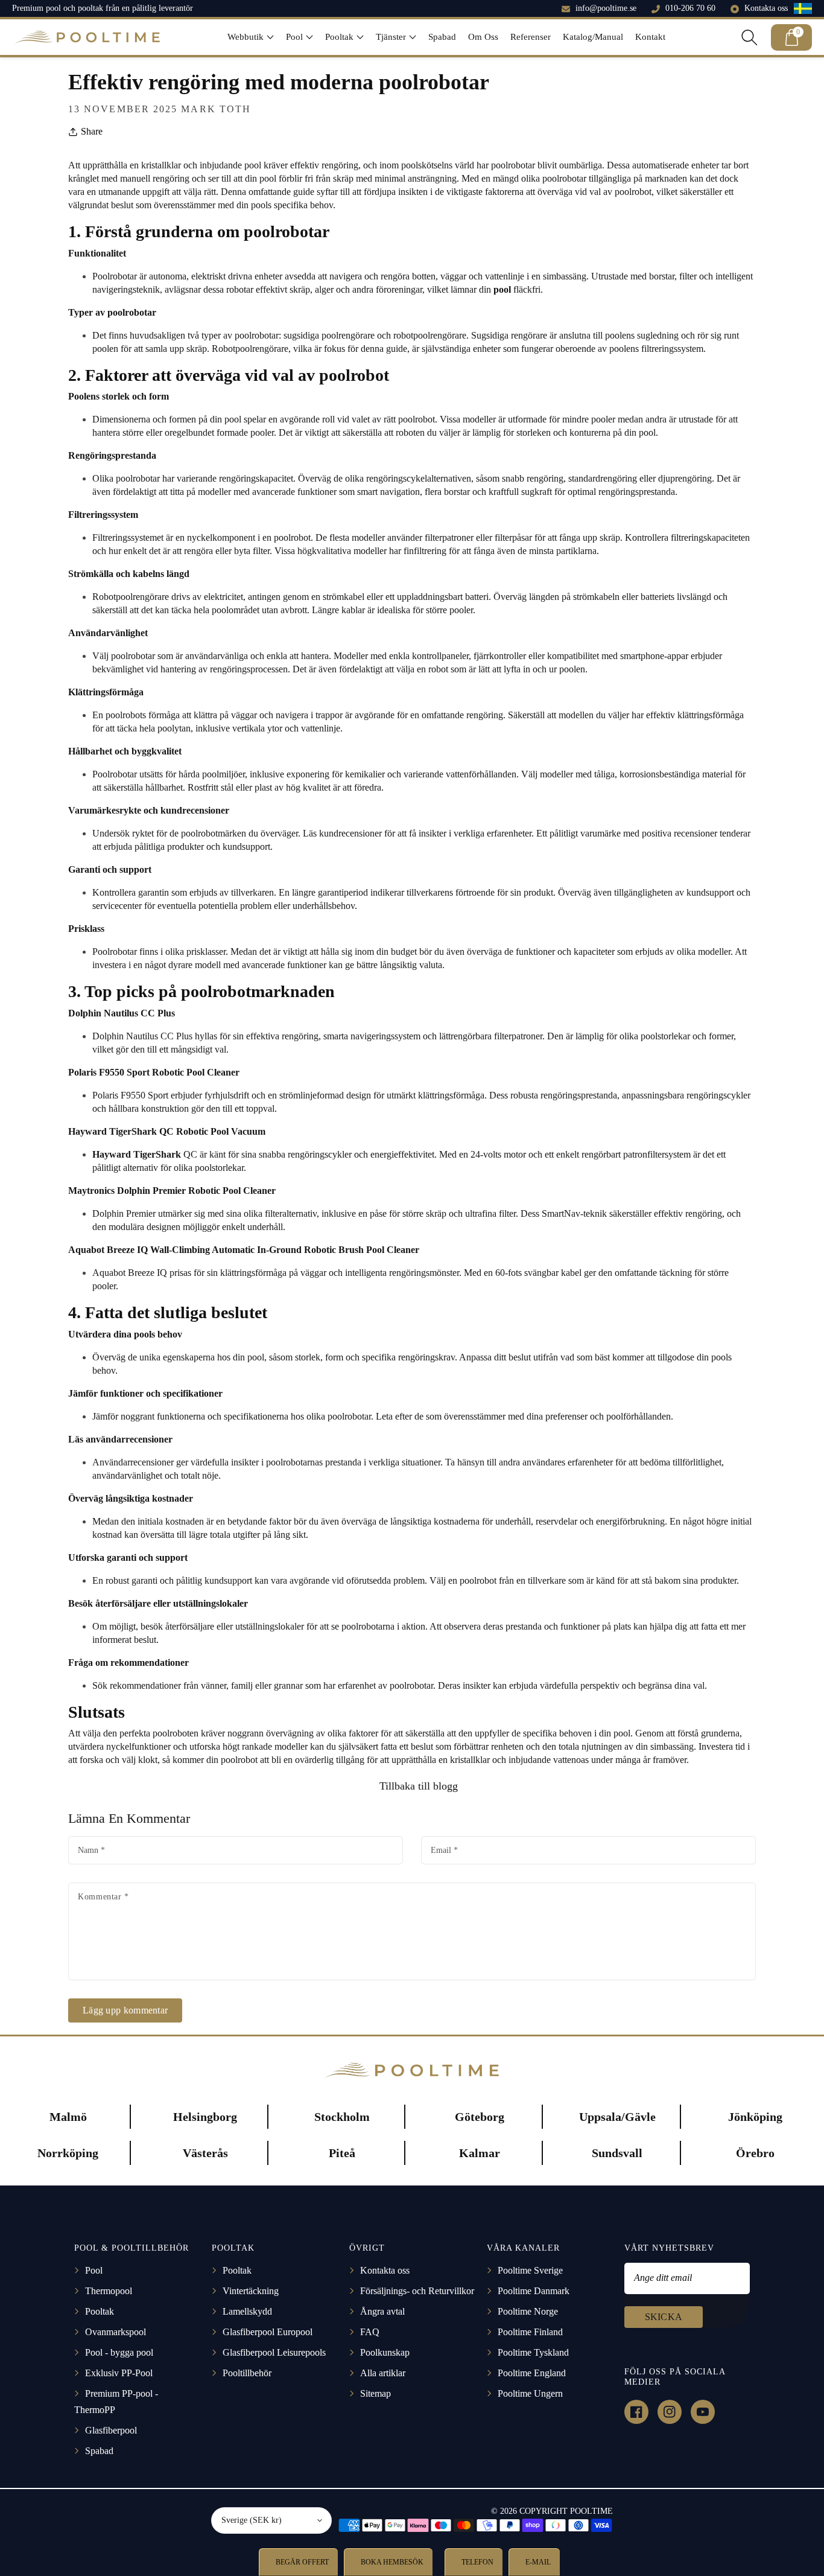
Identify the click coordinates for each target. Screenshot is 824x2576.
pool (256, 1357)
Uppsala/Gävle (617, 2117)
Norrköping (68, 2153)
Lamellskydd (247, 2311)
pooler (461, 610)
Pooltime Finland (530, 2332)
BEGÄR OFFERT (301, 2562)
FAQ (370, 2332)
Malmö (68, 2117)
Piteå (342, 2153)
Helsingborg (205, 2117)
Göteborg (480, 2117)
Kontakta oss (766, 8)
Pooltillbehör (247, 2373)
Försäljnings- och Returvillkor (417, 2291)
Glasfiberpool (111, 2430)
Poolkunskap (385, 2352)
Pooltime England (532, 2373)
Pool (94, 2270)
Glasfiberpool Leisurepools (274, 2352)
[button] (251, 37)
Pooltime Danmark (534, 2291)
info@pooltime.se (606, 8)
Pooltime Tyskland (533, 2352)
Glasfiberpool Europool (268, 2332)
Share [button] (92, 131)
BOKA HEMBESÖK (391, 2562)
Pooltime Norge (528, 2311)
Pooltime (591, 2511)
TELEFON (477, 2562)
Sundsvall (617, 2153)
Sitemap (376, 2393)
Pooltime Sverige (530, 2270)
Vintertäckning (251, 2291)
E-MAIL (537, 2562)
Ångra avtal (382, 2311)
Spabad (99, 2451)
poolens (620, 335)
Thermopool (109, 2291)
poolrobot (633, 192)
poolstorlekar (219, 1168)
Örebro (755, 2153)
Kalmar (480, 2153)
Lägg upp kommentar (125, 2010)
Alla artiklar (383, 2373)
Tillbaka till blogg (417, 1786)
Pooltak (100, 2311)
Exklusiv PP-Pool (119, 2373)
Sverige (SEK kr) (252, 2520)
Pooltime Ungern (530, 2393)
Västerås (205, 2153)
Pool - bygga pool (119, 2352)
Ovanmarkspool (116, 2332)
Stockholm (342, 2117)
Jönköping (755, 2117)
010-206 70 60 (690, 8)
